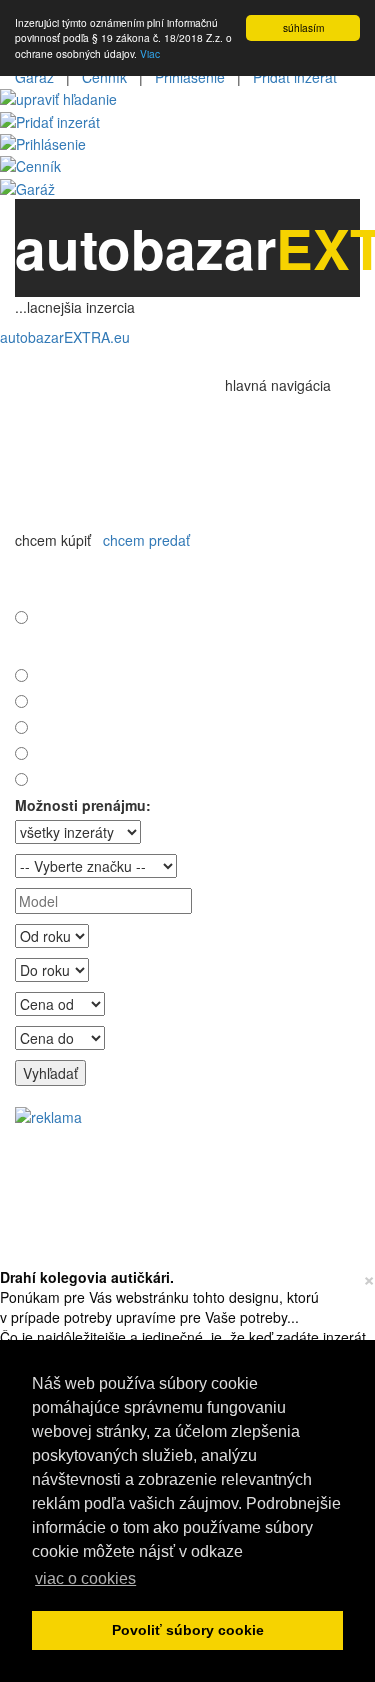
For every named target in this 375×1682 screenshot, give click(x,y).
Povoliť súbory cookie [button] (188, 1630)
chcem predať (146, 540)
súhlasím (303, 27)
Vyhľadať (50, 1073)
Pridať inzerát (295, 77)
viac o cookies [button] (85, 1578)
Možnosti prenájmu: (83, 805)
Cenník (104, 77)
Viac (150, 53)
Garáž (34, 77)
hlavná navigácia (280, 385)
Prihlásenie (190, 77)
